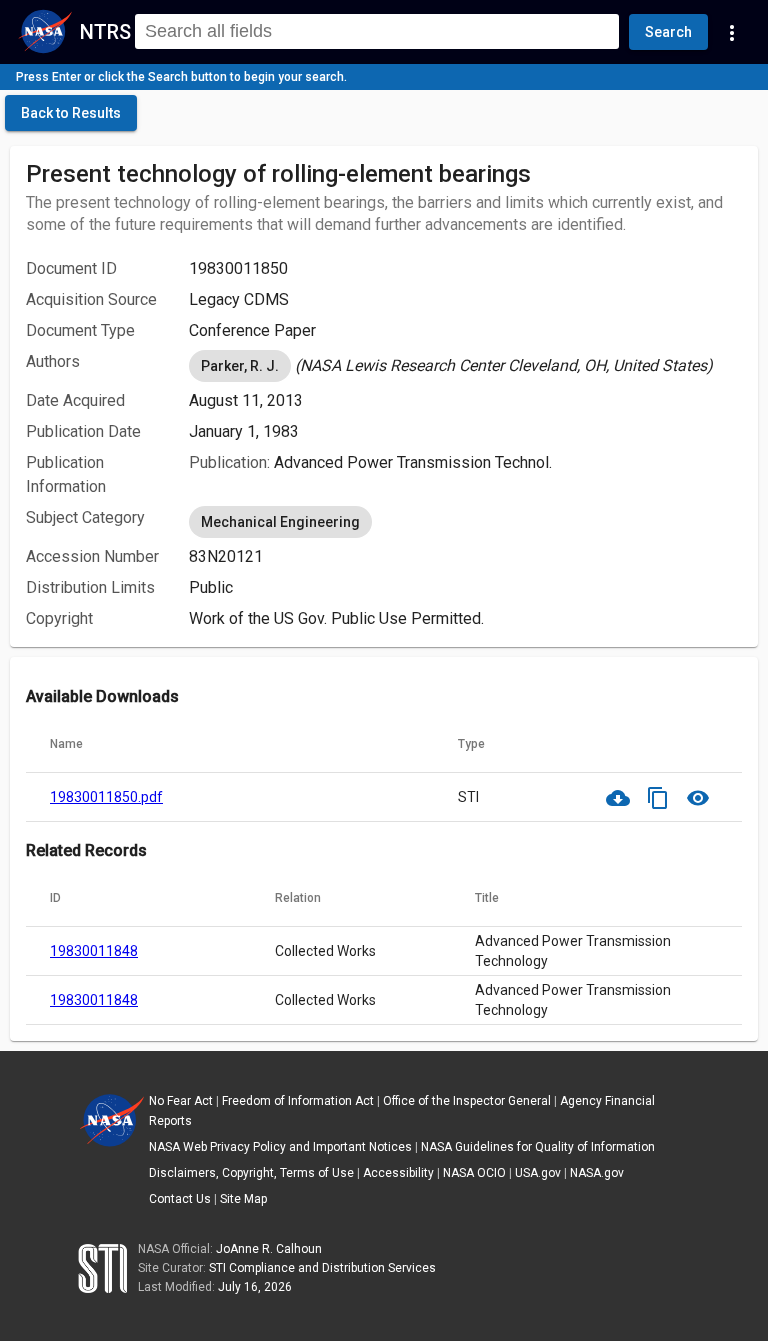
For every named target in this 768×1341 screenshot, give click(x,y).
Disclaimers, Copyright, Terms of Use (251, 1173)
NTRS (105, 32)
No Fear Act (181, 1101)
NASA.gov (597, 1173)
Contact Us (180, 1199)
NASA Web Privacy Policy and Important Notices (280, 1147)
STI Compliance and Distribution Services (322, 1268)
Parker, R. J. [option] (240, 366)
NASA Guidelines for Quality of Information (538, 1147)
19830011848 (94, 951)
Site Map (243, 1199)
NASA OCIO (474, 1173)
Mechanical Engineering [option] (280, 522)
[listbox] (465, 366)
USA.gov (538, 1173)
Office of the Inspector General (467, 1101)
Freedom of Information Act (298, 1101)
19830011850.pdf (106, 797)
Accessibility (398, 1173)
